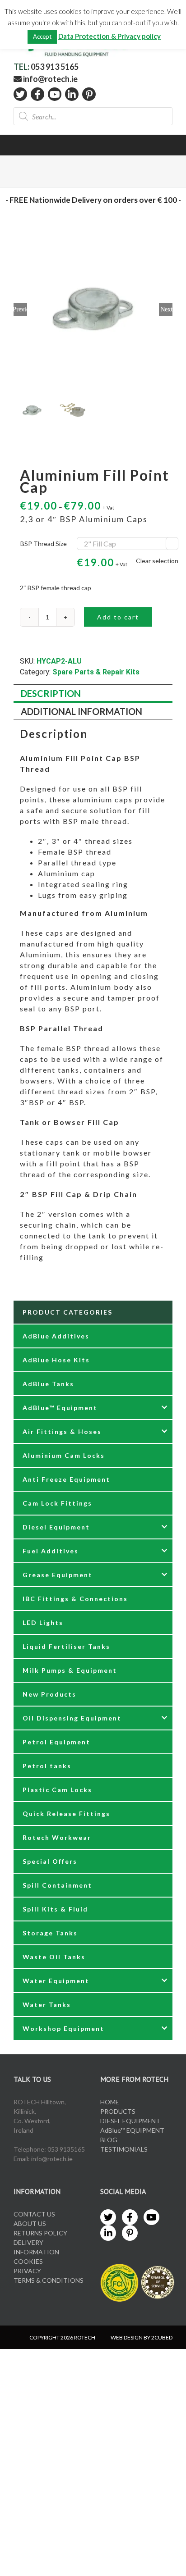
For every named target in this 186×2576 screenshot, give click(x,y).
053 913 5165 (55, 67)
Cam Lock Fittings (57, 1503)
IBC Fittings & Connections (75, 1599)
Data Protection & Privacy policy (109, 36)
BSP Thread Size (44, 544)
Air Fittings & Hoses (62, 1431)
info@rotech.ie (50, 79)
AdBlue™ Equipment (60, 1408)
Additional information (81, 711)
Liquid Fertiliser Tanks (66, 1646)
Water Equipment (56, 1981)
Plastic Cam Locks (57, 1790)
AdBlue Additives (56, 1336)
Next (166, 309)
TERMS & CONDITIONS (49, 2280)
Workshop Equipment (63, 2028)
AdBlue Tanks (48, 1384)
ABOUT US (30, 2223)
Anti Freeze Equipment (66, 1479)
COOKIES (28, 2261)
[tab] (93, 694)
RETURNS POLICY (40, 2233)
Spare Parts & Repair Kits (96, 672)
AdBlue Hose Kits (56, 1360)
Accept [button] (42, 36)
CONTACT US (34, 2214)
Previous (20, 309)
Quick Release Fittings (66, 1814)
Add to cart (118, 617)
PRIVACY (27, 2271)
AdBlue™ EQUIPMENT (132, 2130)
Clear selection (157, 561)
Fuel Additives (51, 1551)
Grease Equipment (58, 1575)
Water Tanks (47, 2005)
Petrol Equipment (56, 1742)
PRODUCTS (118, 2111)
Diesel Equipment (56, 1527)
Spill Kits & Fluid (55, 1909)
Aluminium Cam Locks (64, 1455)
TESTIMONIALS (124, 2149)
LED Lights (43, 1623)
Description (51, 693)
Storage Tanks (50, 1933)
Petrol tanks (47, 1766)
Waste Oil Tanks (54, 1957)
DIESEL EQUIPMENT (130, 2121)
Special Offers (50, 1861)
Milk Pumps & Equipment (70, 1670)
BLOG (109, 2140)
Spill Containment (57, 1885)
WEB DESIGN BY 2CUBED (142, 2337)
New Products (49, 1694)
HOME (110, 2102)
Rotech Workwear (57, 1837)
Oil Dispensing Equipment (72, 1718)
